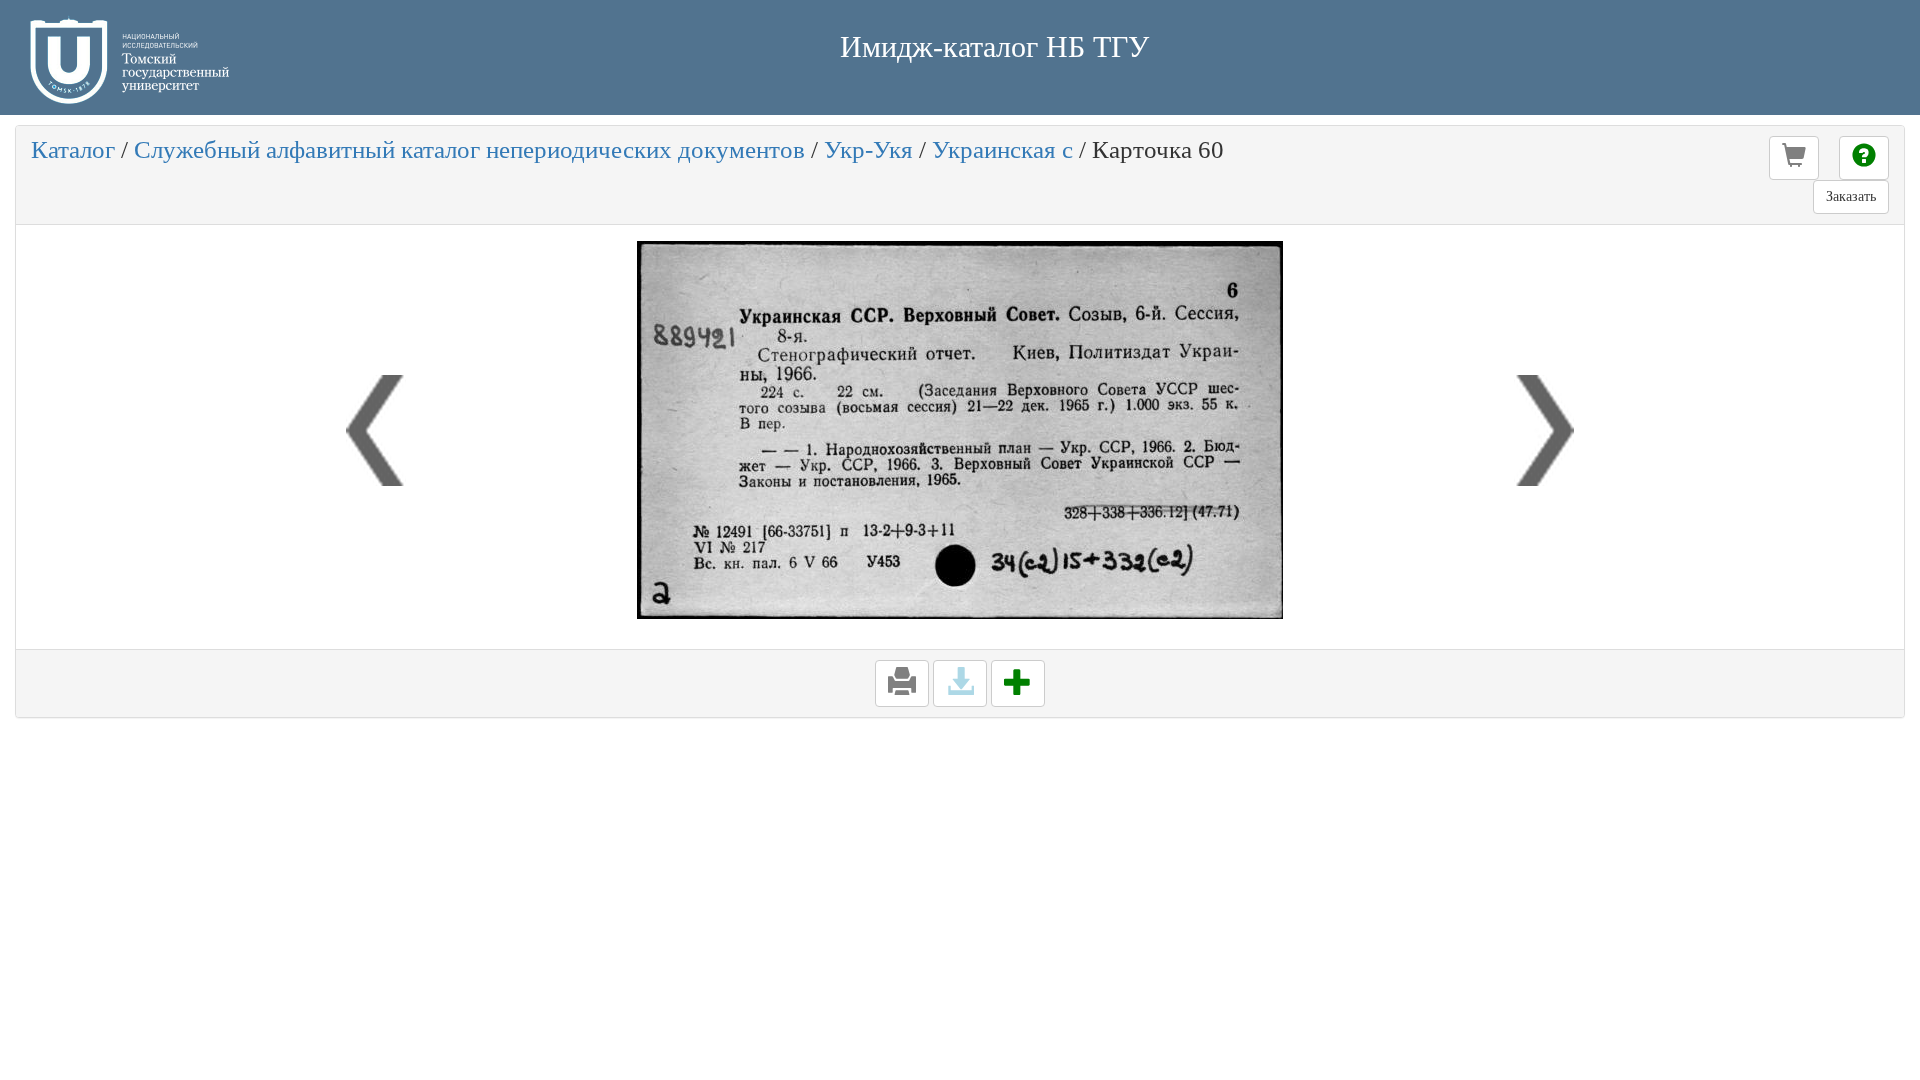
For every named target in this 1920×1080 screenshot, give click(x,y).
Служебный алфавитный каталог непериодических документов (469, 149)
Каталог (73, 149)
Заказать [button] (1851, 196)
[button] (1794, 158)
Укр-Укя (868, 149)
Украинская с (1002, 149)
